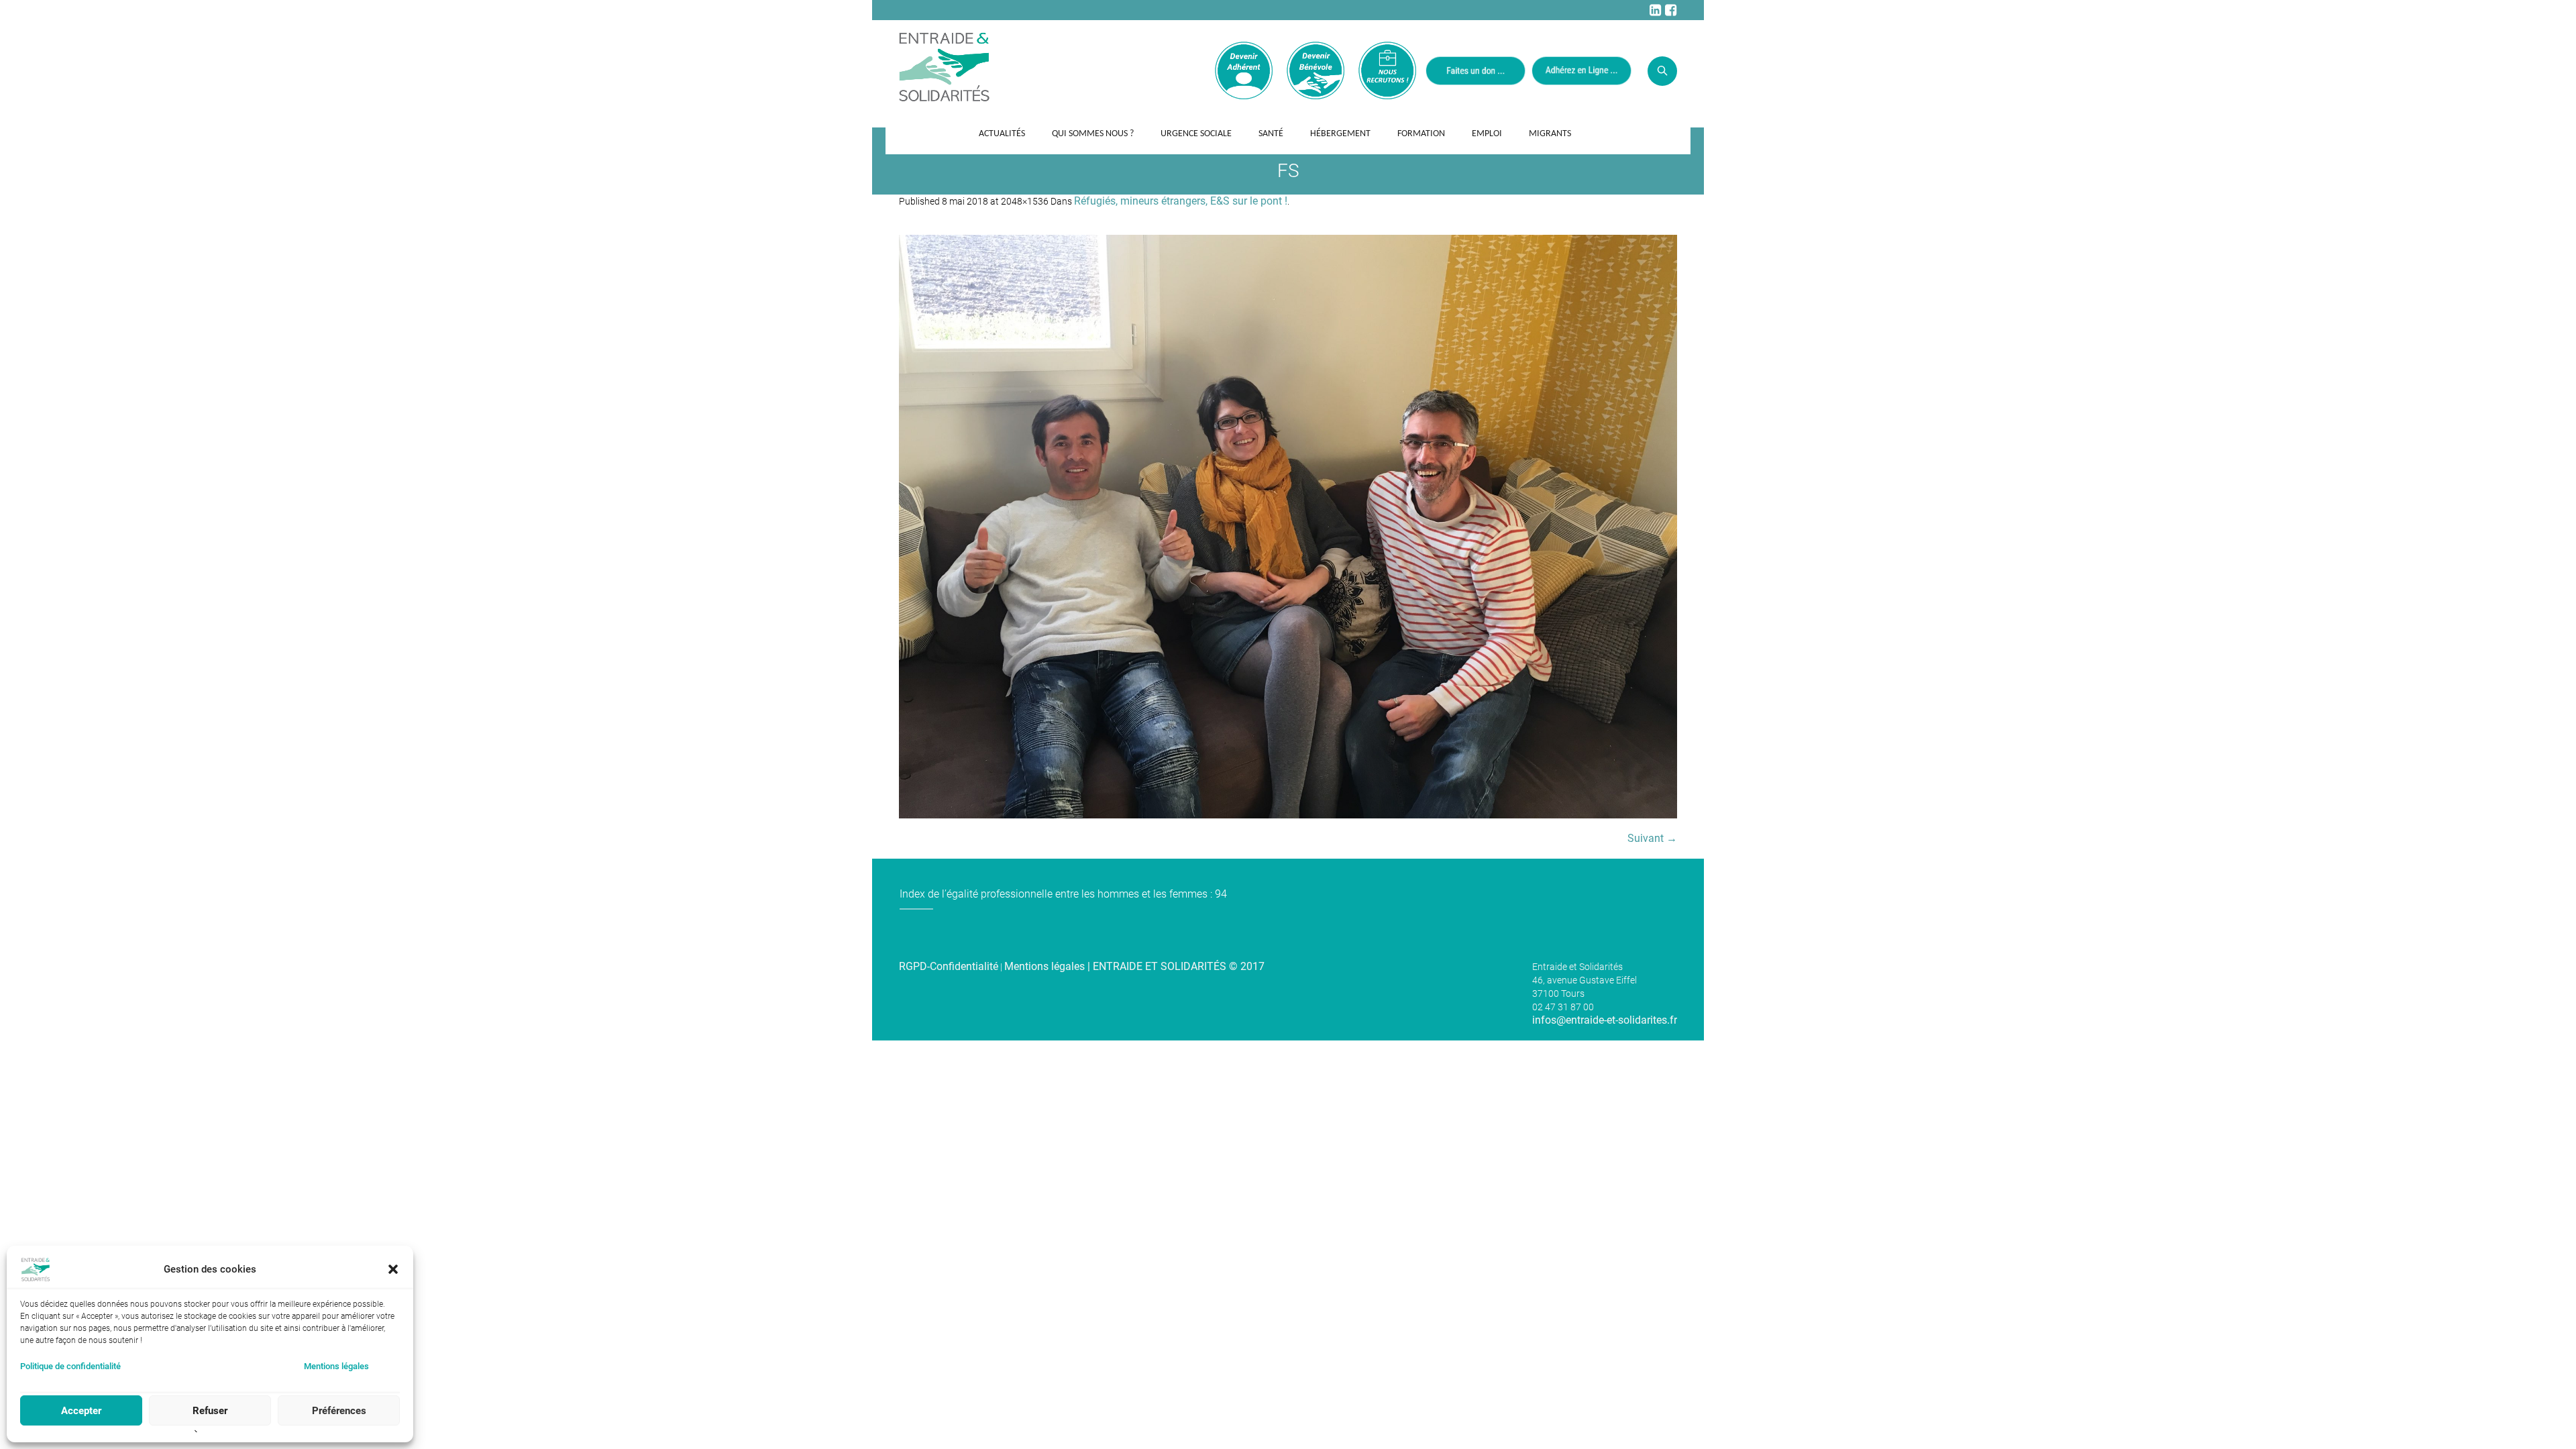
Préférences (339, 1411)
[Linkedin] (1655, 10)
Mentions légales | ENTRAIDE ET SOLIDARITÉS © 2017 (1134, 966)
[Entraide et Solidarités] (944, 66)
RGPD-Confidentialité (949, 966)
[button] (393, 1269)
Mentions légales (336, 1366)
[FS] (1288, 527)
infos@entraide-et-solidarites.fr (1605, 1020)
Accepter (81, 1411)
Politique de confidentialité (70, 1366)
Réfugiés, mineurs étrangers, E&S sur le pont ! (1181, 201)
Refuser (210, 1411)
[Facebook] (1670, 10)
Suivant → (1652, 838)
